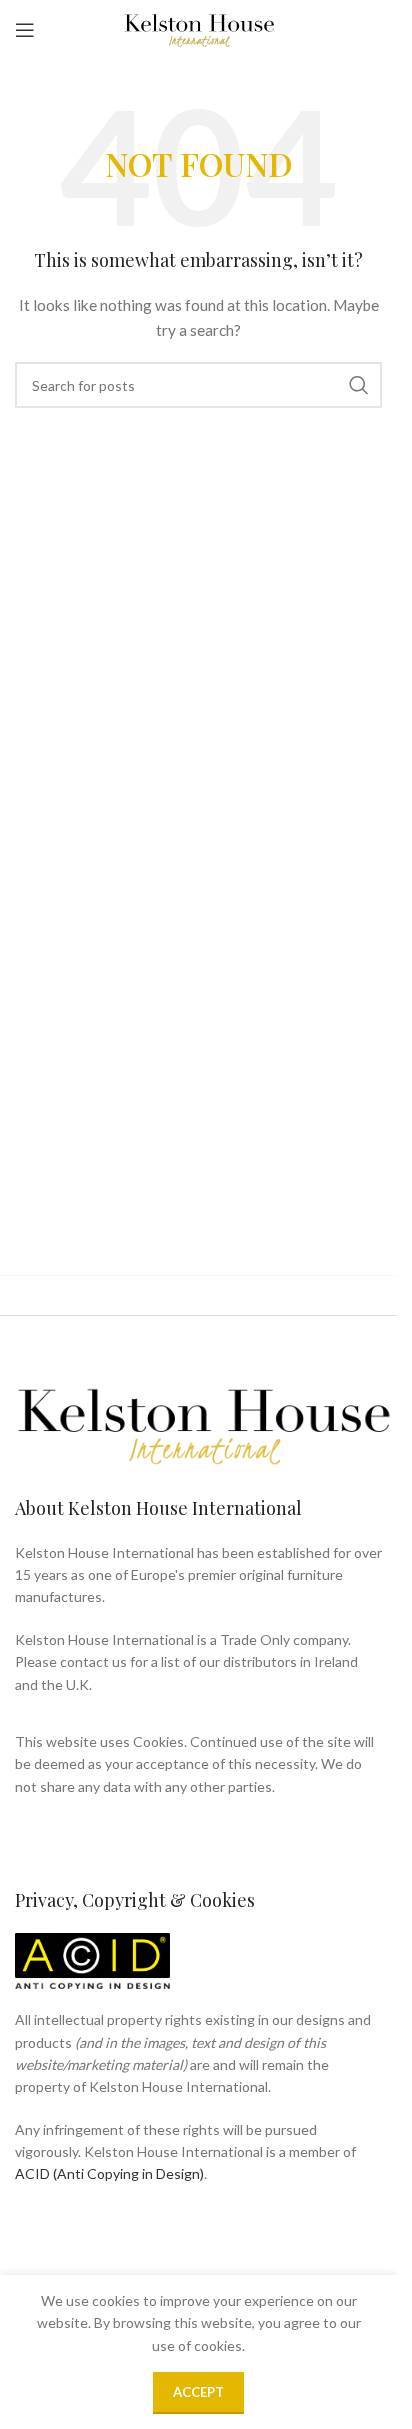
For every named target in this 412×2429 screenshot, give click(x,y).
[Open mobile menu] (25, 30)
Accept (198, 2392)
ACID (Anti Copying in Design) (109, 2173)
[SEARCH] (359, 385)
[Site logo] (199, 28)
